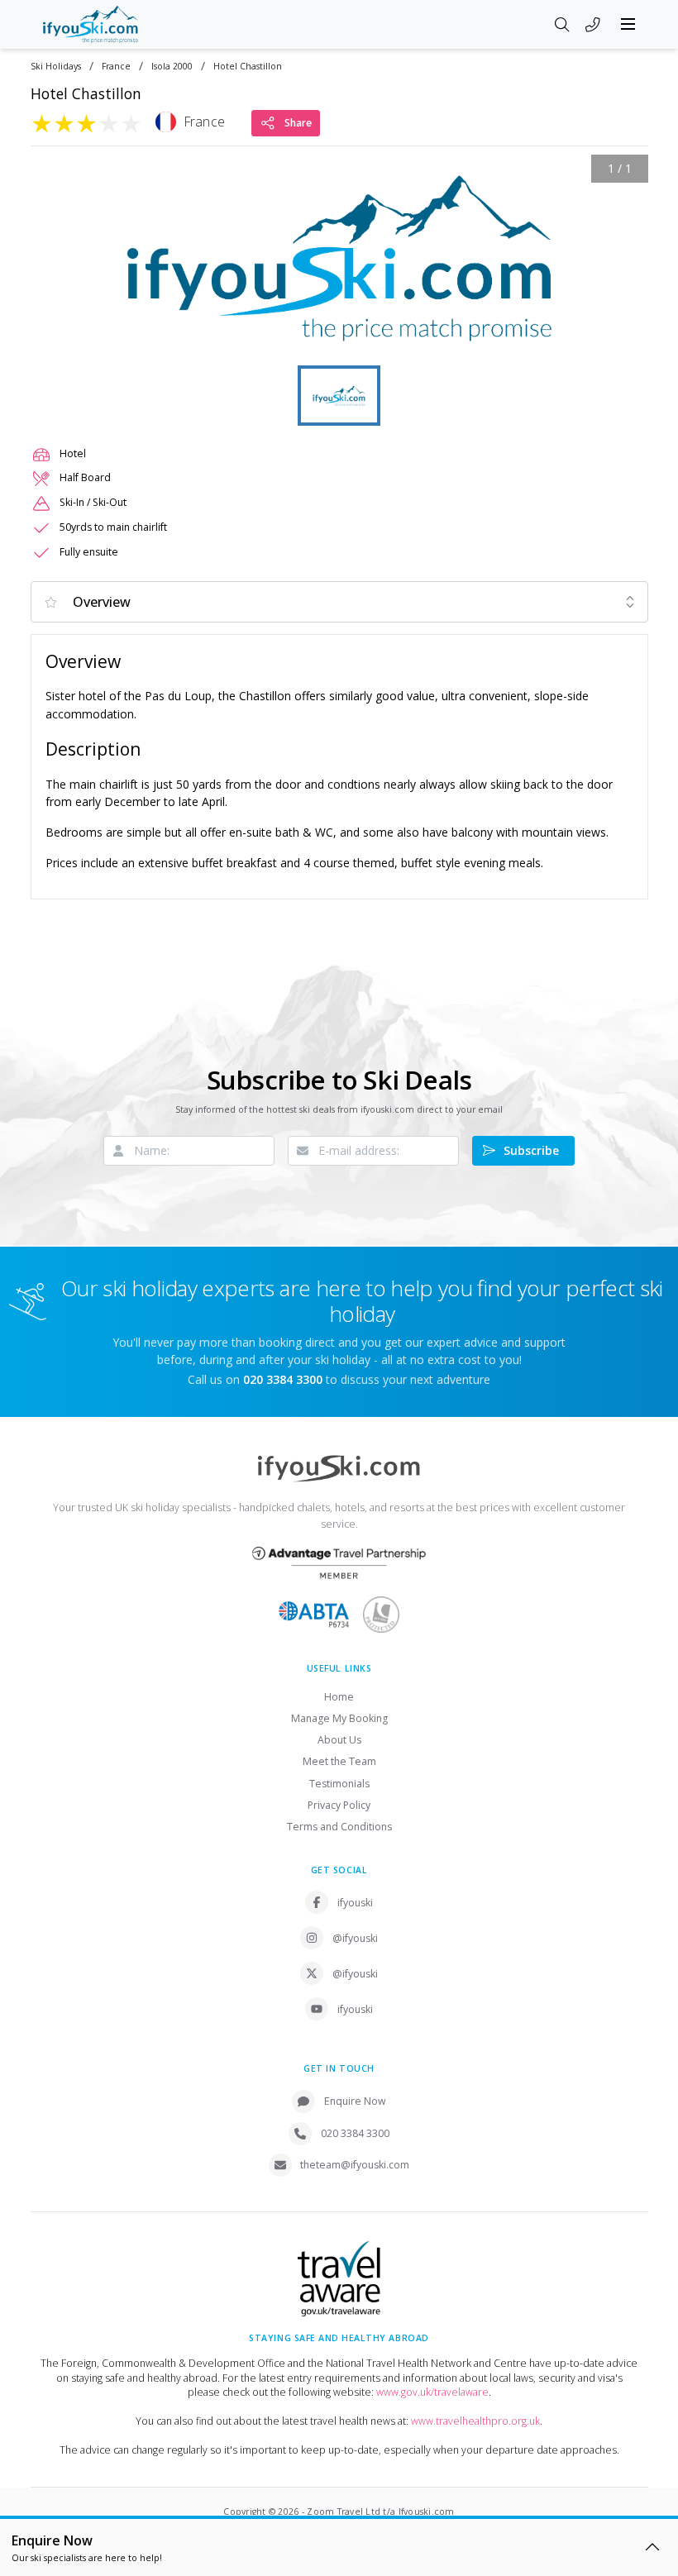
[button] (339, 258)
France (116, 67)
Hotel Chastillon (248, 67)
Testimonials (339, 1784)
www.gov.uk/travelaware (432, 2392)
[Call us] (593, 26)
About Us (339, 1740)
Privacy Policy (339, 1805)
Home (339, 1697)
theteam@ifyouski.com (355, 2165)
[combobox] (339, 602)
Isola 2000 (172, 67)
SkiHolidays (56, 67)
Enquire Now (355, 2101)
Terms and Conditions (339, 1827)
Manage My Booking (339, 1718)
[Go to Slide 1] (339, 396)
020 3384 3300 (355, 2133)
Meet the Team (339, 1761)
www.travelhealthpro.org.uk (475, 2421)
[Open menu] (628, 24)
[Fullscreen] (625, 338)
